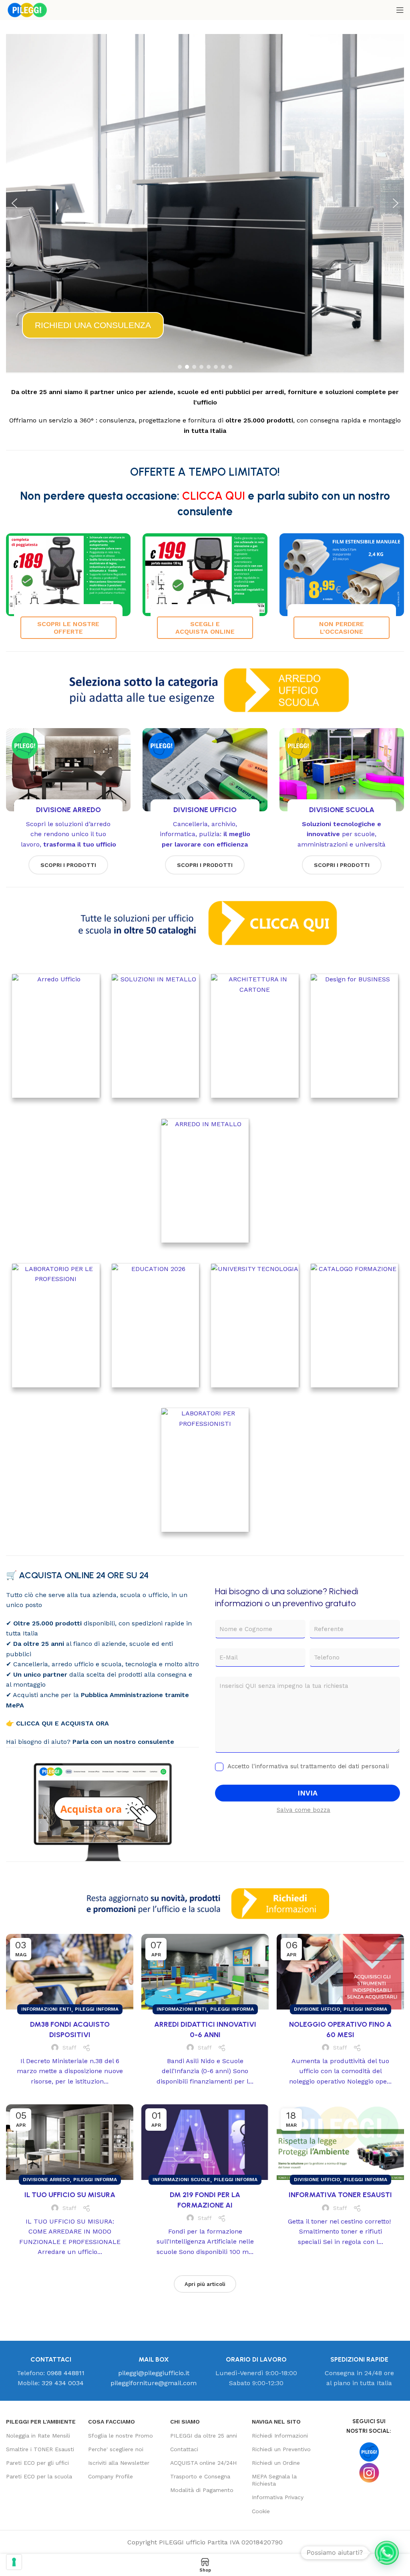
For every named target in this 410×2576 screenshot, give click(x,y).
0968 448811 (66, 2373)
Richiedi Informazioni (280, 2436)
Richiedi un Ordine (276, 2463)
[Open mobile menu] (400, 10)
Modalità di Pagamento (202, 2490)
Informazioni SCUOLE (181, 2180)
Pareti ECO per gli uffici (37, 2463)
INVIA (307, 1793)
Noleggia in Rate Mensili (38, 2436)
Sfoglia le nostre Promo (121, 2436)
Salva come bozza (303, 1810)
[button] (14, 203)
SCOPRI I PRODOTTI (68, 865)
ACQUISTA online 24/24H (203, 2463)
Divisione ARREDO (46, 2180)
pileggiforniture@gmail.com (154, 2383)
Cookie (261, 2511)
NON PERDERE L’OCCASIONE (342, 628)
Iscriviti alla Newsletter (119, 2463)
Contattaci (184, 2449)
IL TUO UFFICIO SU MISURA (70, 2195)
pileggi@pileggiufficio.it (154, 2373)
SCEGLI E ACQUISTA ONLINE (205, 628)
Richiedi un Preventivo (281, 2449)
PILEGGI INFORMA (97, 2009)
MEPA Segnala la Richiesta (274, 2480)
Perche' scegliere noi (116, 2449)
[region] (205, 203)
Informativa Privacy (278, 2497)
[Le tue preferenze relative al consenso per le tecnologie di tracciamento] (14, 2562)
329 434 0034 (63, 2383)
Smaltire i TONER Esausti (40, 2449)
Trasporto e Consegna (200, 2476)
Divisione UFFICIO (317, 2009)
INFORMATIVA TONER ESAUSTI (340, 2195)
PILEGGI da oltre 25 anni (204, 2436)
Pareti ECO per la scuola (39, 2476)
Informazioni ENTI (46, 2009)
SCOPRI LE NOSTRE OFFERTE (68, 628)
